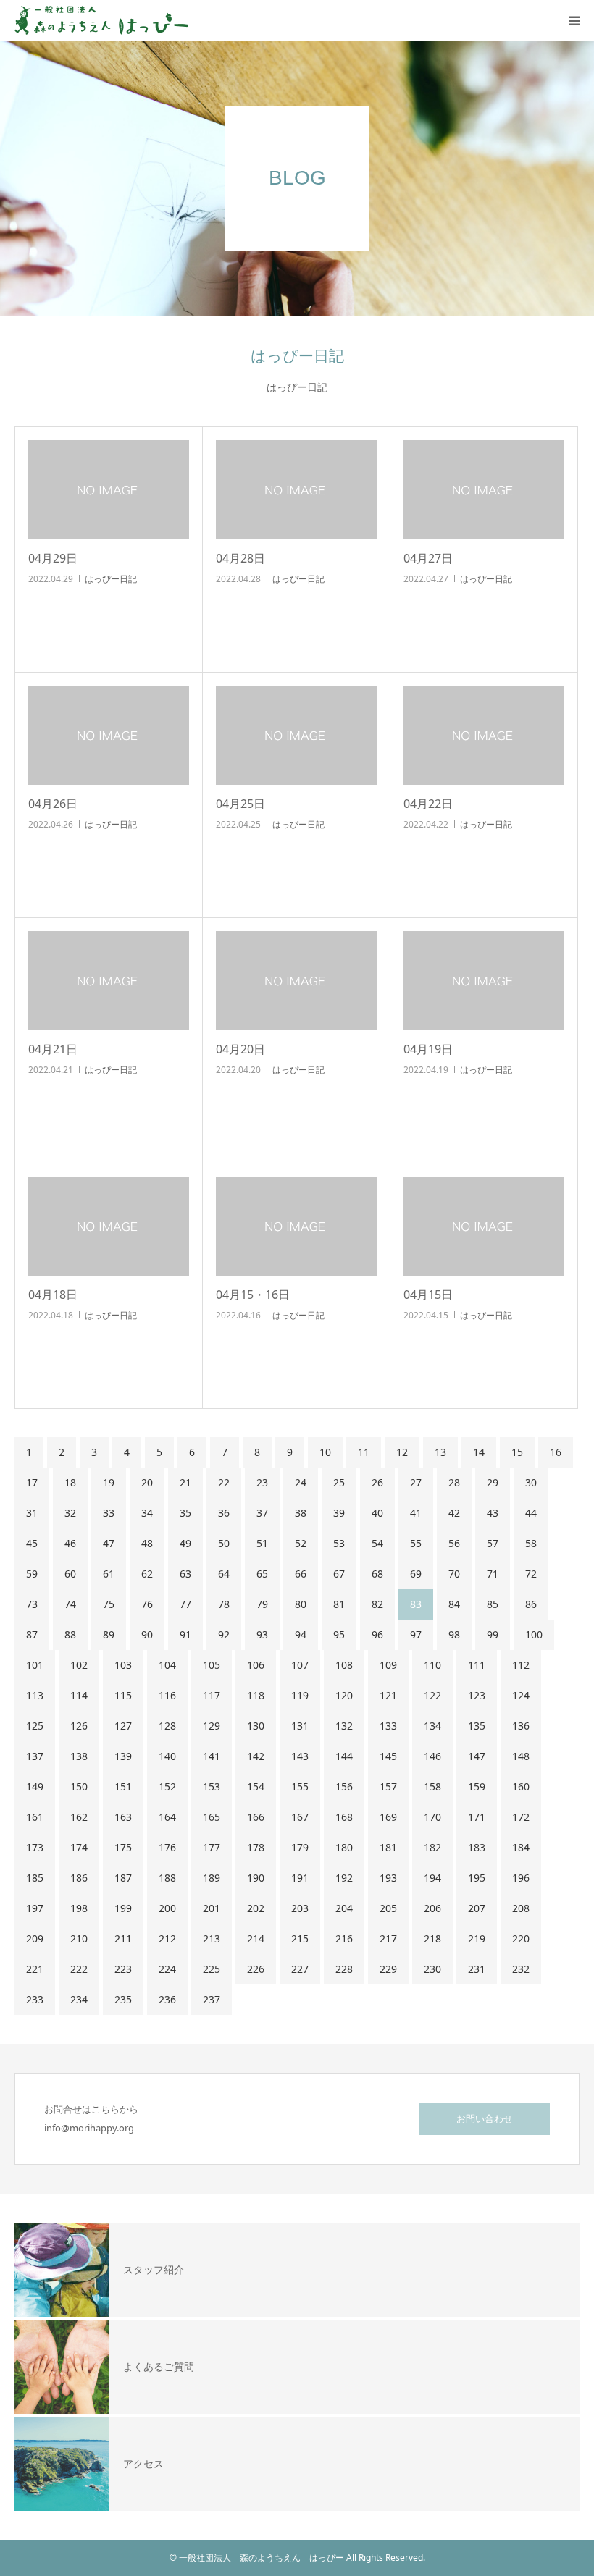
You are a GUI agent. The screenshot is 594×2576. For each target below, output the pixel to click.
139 (123, 1756)
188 (167, 1878)
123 (477, 1695)
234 (79, 1999)
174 (79, 1847)
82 (377, 1604)
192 (344, 1878)
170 (432, 1817)
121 (388, 1695)
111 (477, 1665)
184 (521, 1847)
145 (388, 1756)
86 (531, 1604)
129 (212, 1726)
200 (167, 1908)
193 (388, 1878)
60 (70, 1574)
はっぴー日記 (111, 579)
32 (70, 1513)
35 (185, 1513)
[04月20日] (296, 981)
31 (32, 1513)
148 (521, 1756)
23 (262, 1482)
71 (493, 1574)
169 (388, 1817)
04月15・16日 (253, 1295)
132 (344, 1726)
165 (212, 1817)
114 (79, 1695)
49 (185, 1543)
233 (35, 1999)
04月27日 (428, 558)
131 (300, 1726)
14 (479, 1452)
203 (300, 1908)
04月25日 (240, 804)
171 (477, 1817)
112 (521, 1665)
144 (344, 1756)
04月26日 (53, 804)
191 (300, 1878)
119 (300, 1695)
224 (167, 1969)
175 (123, 1847)
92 (224, 1634)
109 (388, 1665)
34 (147, 1513)
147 (477, 1756)
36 (224, 1513)
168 (344, 1817)
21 (185, 1482)
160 (521, 1786)
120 (344, 1695)
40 (377, 1513)
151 (123, 1786)
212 (167, 1939)
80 (301, 1604)
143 (300, 1756)
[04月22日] (484, 735)
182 (432, 1847)
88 (70, 1634)
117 (212, 1695)
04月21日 (53, 1049)
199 (123, 1908)
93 (262, 1634)
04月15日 (428, 1295)
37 (262, 1513)
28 (454, 1482)
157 (388, 1786)
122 (432, 1695)
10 (325, 1452)
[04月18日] (109, 1226)
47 (109, 1543)
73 (32, 1604)
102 (79, 1665)
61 (109, 1574)
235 (123, 1999)
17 (32, 1482)
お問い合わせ (485, 2118)
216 (344, 1939)
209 (35, 1939)
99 (493, 1634)
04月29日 (53, 558)
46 (70, 1543)
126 (79, 1726)
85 (493, 1604)
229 (388, 1969)
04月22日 (428, 804)
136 (521, 1726)
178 (256, 1847)
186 (79, 1878)
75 (109, 1604)
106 (256, 1665)
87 (32, 1634)
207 (477, 1908)
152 (167, 1786)
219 (477, 1939)
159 (477, 1786)
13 (440, 1452)
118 (256, 1695)
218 (432, 1939)
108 (344, 1665)
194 (432, 1878)
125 (35, 1726)
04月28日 (240, 558)
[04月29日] (109, 490)
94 (301, 1634)
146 (432, 1756)
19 (109, 1482)
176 (167, 1847)
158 (432, 1786)
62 (147, 1574)
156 (344, 1786)
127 (123, 1726)
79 (262, 1604)
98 (454, 1634)
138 (79, 1756)
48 (147, 1543)
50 (224, 1543)
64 (224, 1574)
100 (534, 1634)
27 (416, 1482)
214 (256, 1939)
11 (364, 1452)
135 (477, 1726)
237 (212, 1999)
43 (493, 1513)
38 (301, 1513)
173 (35, 1847)
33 (109, 1513)
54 (377, 1543)
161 (35, 1817)
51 (262, 1543)
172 (521, 1817)
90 (147, 1634)
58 (531, 1543)
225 (212, 1969)
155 (300, 1786)
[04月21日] (109, 981)
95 (339, 1634)
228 (344, 1969)
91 (185, 1634)
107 (300, 1665)
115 (123, 1695)
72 (531, 1574)
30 (531, 1482)
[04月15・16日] (296, 1226)
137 (35, 1756)
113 (35, 1695)
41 (416, 1513)
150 (79, 1786)
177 (212, 1847)
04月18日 (53, 1295)
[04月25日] (296, 735)
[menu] (574, 20)
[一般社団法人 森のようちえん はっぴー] (101, 20)
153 (212, 1786)
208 (521, 1908)
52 (301, 1543)
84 (454, 1604)
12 (402, 1452)
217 (388, 1939)
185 (35, 1878)
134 (432, 1726)
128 (167, 1726)
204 (344, 1908)
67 (339, 1574)
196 (521, 1878)
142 (256, 1756)
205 (388, 1908)
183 (477, 1847)
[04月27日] (484, 490)
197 (35, 1908)
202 (256, 1908)
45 (32, 1543)
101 (35, 1665)
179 (300, 1847)
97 (416, 1634)
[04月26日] (109, 735)
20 (147, 1482)
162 (79, 1817)
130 (256, 1726)
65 (262, 1574)
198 (79, 1908)
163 (123, 1817)
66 (301, 1574)
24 (301, 1482)
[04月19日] (484, 981)
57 (493, 1543)
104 (167, 1665)
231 (477, 1969)
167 (300, 1817)
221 (35, 1969)
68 (377, 1574)
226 (256, 1969)
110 (432, 1665)
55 (416, 1543)
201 (212, 1908)
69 (416, 1574)
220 (521, 1939)
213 (212, 1939)
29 (493, 1482)
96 (377, 1634)
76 (147, 1604)
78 (224, 1604)
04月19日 (428, 1049)
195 (477, 1878)
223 (123, 1969)
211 (123, 1939)
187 (123, 1878)
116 (167, 1695)
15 (517, 1452)
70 (454, 1574)
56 (454, 1543)
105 (212, 1665)
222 (79, 1969)
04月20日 (240, 1049)
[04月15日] (484, 1226)
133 (388, 1726)
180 (344, 1847)
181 (388, 1847)
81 (339, 1604)
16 (556, 1452)
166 (256, 1817)
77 (185, 1604)
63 (185, 1574)
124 (521, 1695)
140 (167, 1756)
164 (167, 1817)
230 (432, 1969)
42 (454, 1513)
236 (167, 1999)
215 (300, 1939)
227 (300, 1969)
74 (70, 1604)
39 (339, 1513)
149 (35, 1786)
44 (531, 1513)
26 (377, 1482)
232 (521, 1969)
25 (339, 1482)
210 (79, 1939)
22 (224, 1482)
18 (70, 1482)
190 (256, 1878)
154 (256, 1786)
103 (123, 1665)
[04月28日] (296, 490)
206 (432, 1908)
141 (212, 1756)
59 (32, 1574)
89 (109, 1634)
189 (212, 1878)
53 (339, 1543)
